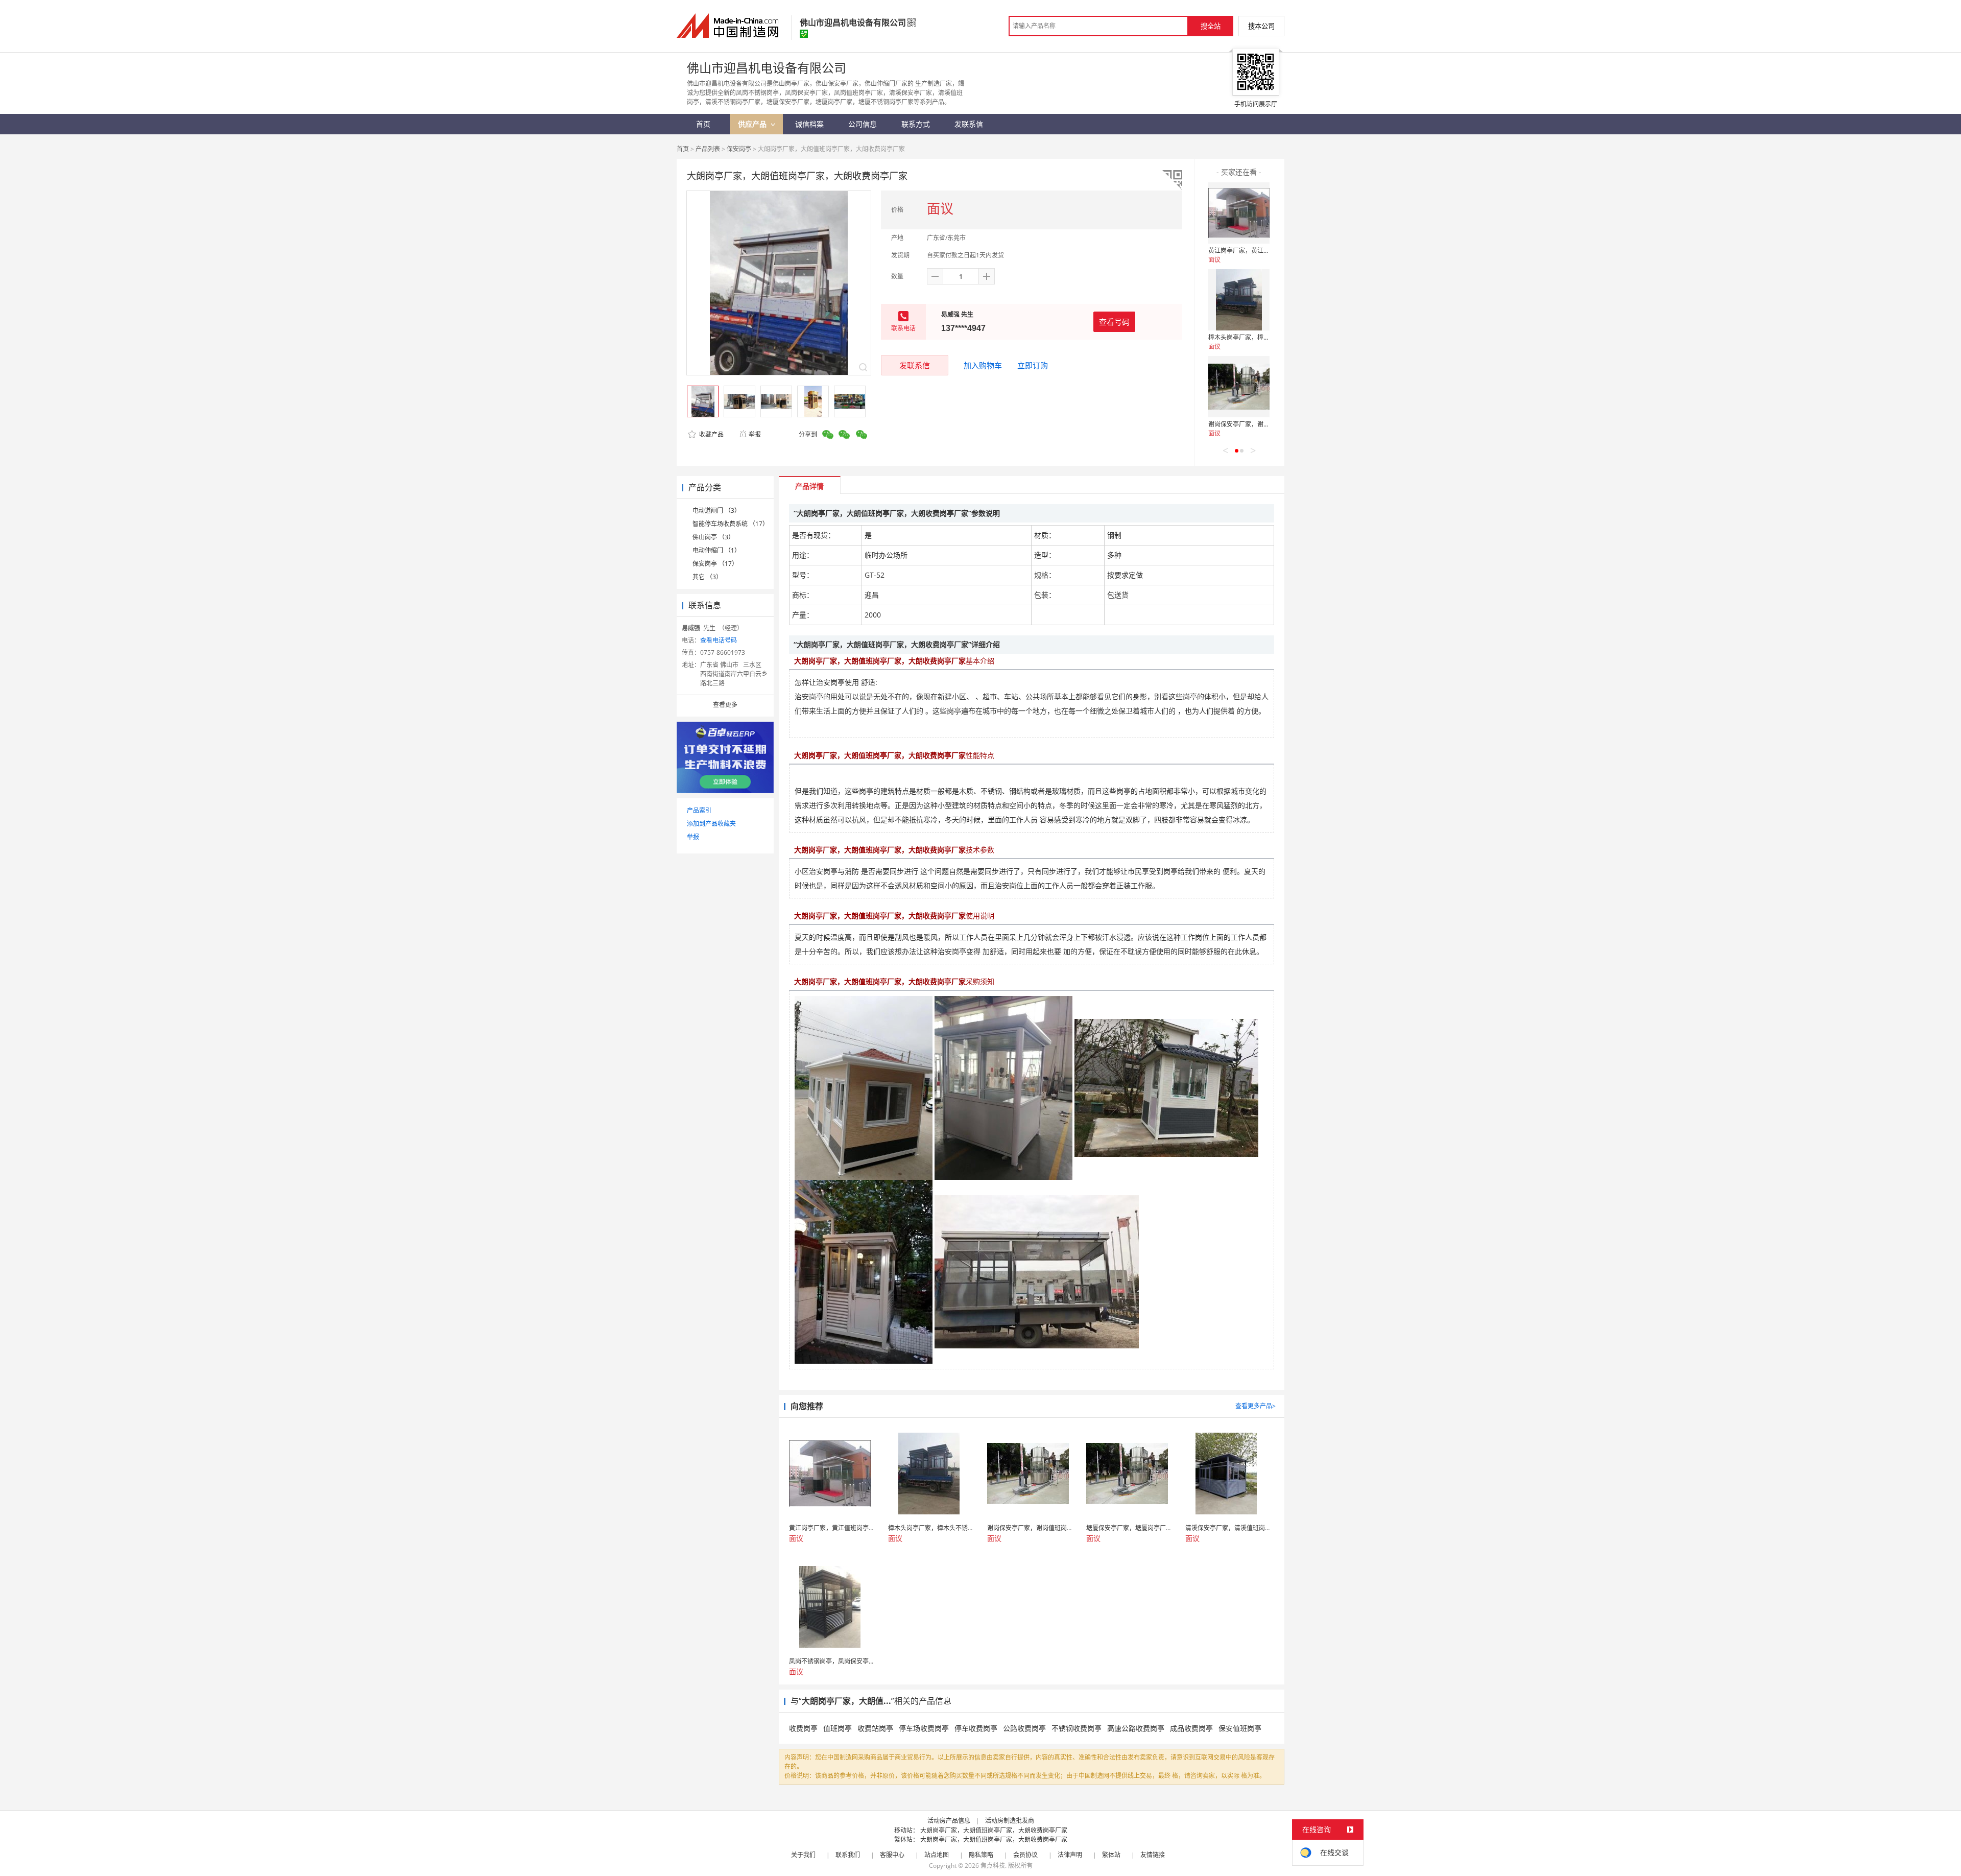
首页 (683, 149)
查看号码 (1114, 322)
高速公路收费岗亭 (1136, 1728)
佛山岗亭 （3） (713, 537)
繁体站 (1111, 1855)
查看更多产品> (1255, 1406)
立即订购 (1033, 365)
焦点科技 (993, 1866)
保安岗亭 (739, 149)
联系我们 (848, 1855)
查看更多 (725, 705)
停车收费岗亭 (976, 1728)
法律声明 (1070, 1855)
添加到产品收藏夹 (711, 824)
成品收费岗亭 (1191, 1728)
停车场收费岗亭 (924, 1728)
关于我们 (803, 1855)
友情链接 (1153, 1855)
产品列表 (708, 149)
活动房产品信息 (949, 1821)
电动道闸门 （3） (716, 510)
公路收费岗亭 (1024, 1728)
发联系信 (915, 365)
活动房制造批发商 (1010, 1821)
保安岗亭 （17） (715, 564)
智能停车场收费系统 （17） (731, 524)
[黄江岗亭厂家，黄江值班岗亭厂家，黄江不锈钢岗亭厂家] (1239, 213)
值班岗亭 (838, 1728)
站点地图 (937, 1855)
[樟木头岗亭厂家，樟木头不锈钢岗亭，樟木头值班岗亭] (1239, 300)
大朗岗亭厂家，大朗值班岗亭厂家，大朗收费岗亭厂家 (994, 1830)
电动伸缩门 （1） (716, 550)
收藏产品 (711, 434)
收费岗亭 (803, 1728)
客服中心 (892, 1855)
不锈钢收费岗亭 (1077, 1728)
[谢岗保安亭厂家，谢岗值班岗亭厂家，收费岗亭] (1239, 387)
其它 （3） (707, 577)
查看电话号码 (719, 640)
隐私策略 (981, 1855)
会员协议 (1025, 1855)
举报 (755, 434)
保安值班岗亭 (1240, 1728)
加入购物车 (983, 365)
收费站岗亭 (875, 1728)
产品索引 (699, 810)
